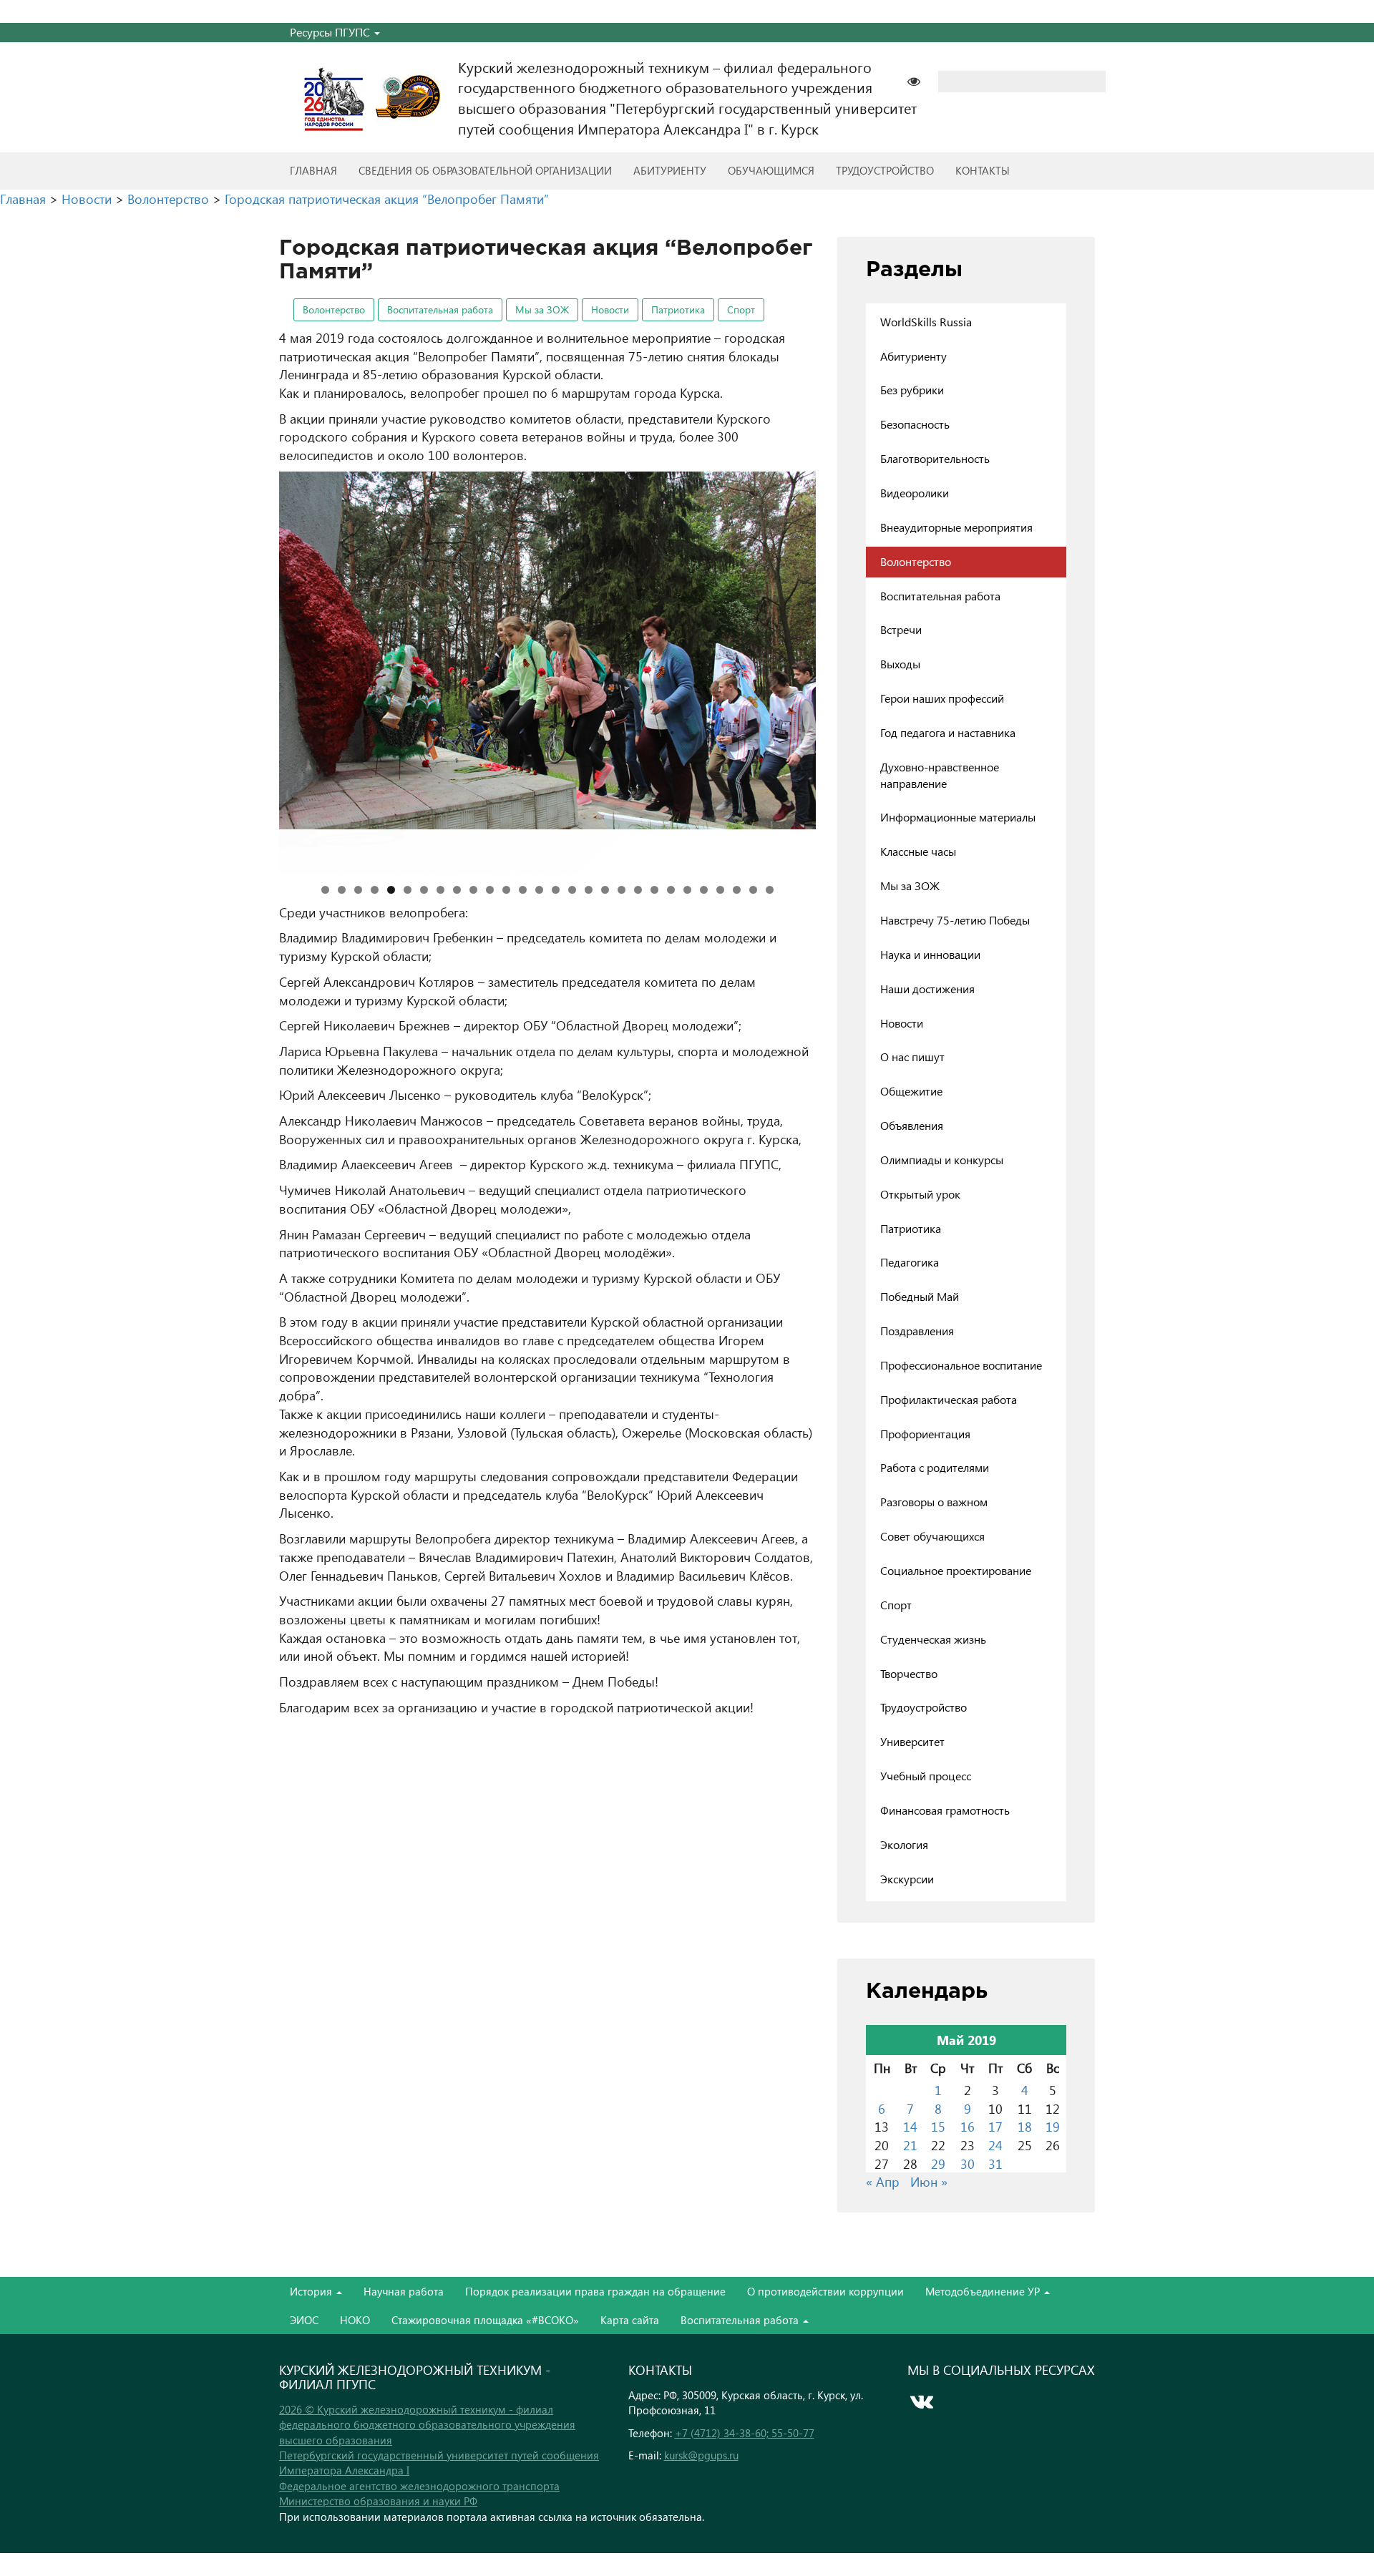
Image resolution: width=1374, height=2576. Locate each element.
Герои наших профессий (942, 698)
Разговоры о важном (934, 1502)
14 (539, 890)
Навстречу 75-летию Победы (955, 920)
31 (995, 2163)
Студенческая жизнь (933, 1639)
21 (654, 890)
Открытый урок (920, 1194)
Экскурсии (907, 1879)
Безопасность (915, 424)
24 (704, 890)
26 (737, 890)
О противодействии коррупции (825, 2291)
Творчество (909, 1673)
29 (938, 2163)
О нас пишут (912, 1057)
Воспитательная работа (440, 309)
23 (687, 890)
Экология (904, 1844)
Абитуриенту (670, 170)
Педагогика (910, 1262)
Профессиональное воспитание (961, 1365)
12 (506, 890)
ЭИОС (304, 2320)
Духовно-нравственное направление (940, 775)
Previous (254, 669)
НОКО (355, 2320)
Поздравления (917, 1331)
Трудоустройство (885, 170)
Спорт (741, 309)
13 (523, 890)
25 (720, 890)
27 (753, 890)
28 (770, 890)
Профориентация (925, 1434)
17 (589, 890)
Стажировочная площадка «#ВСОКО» (485, 2320)
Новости (610, 309)
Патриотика (678, 309)
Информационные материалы (958, 817)
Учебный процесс (926, 1776)
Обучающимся (771, 170)
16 (572, 890)
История (312, 2291)
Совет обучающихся (932, 1536)
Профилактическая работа (949, 1399)
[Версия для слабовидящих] (921, 80)
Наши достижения (927, 989)
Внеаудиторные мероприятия (956, 527)
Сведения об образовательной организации (485, 170)
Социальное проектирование (956, 1570)
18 (605, 890)
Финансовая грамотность (945, 1810)
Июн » (929, 2181)
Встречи (901, 629)
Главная (313, 170)
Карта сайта (630, 2320)
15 (556, 890)
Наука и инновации (930, 954)
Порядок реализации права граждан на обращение (595, 2291)
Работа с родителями (935, 1467)
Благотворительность (935, 458)
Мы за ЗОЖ (542, 309)
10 (473, 890)
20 (638, 890)
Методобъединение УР (984, 2291)
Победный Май (920, 1296)
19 (622, 890)
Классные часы (918, 851)
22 (671, 890)
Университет (912, 1741)
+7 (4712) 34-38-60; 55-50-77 (745, 2433)
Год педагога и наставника (948, 732)
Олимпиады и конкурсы (942, 1160)
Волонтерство (334, 309)
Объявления (912, 1125)
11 (490, 890)
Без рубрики (912, 390)
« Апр (883, 2181)
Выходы (900, 664)
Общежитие (911, 1091)
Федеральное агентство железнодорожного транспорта (419, 2486)
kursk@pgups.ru (701, 2455)
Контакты (983, 170)
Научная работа (404, 2291)
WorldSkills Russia (926, 322)
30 (968, 2163)
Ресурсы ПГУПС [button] (331, 32)
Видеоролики (915, 493)
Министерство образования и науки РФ (378, 2501)
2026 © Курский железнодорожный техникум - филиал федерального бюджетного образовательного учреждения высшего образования (427, 2425)
